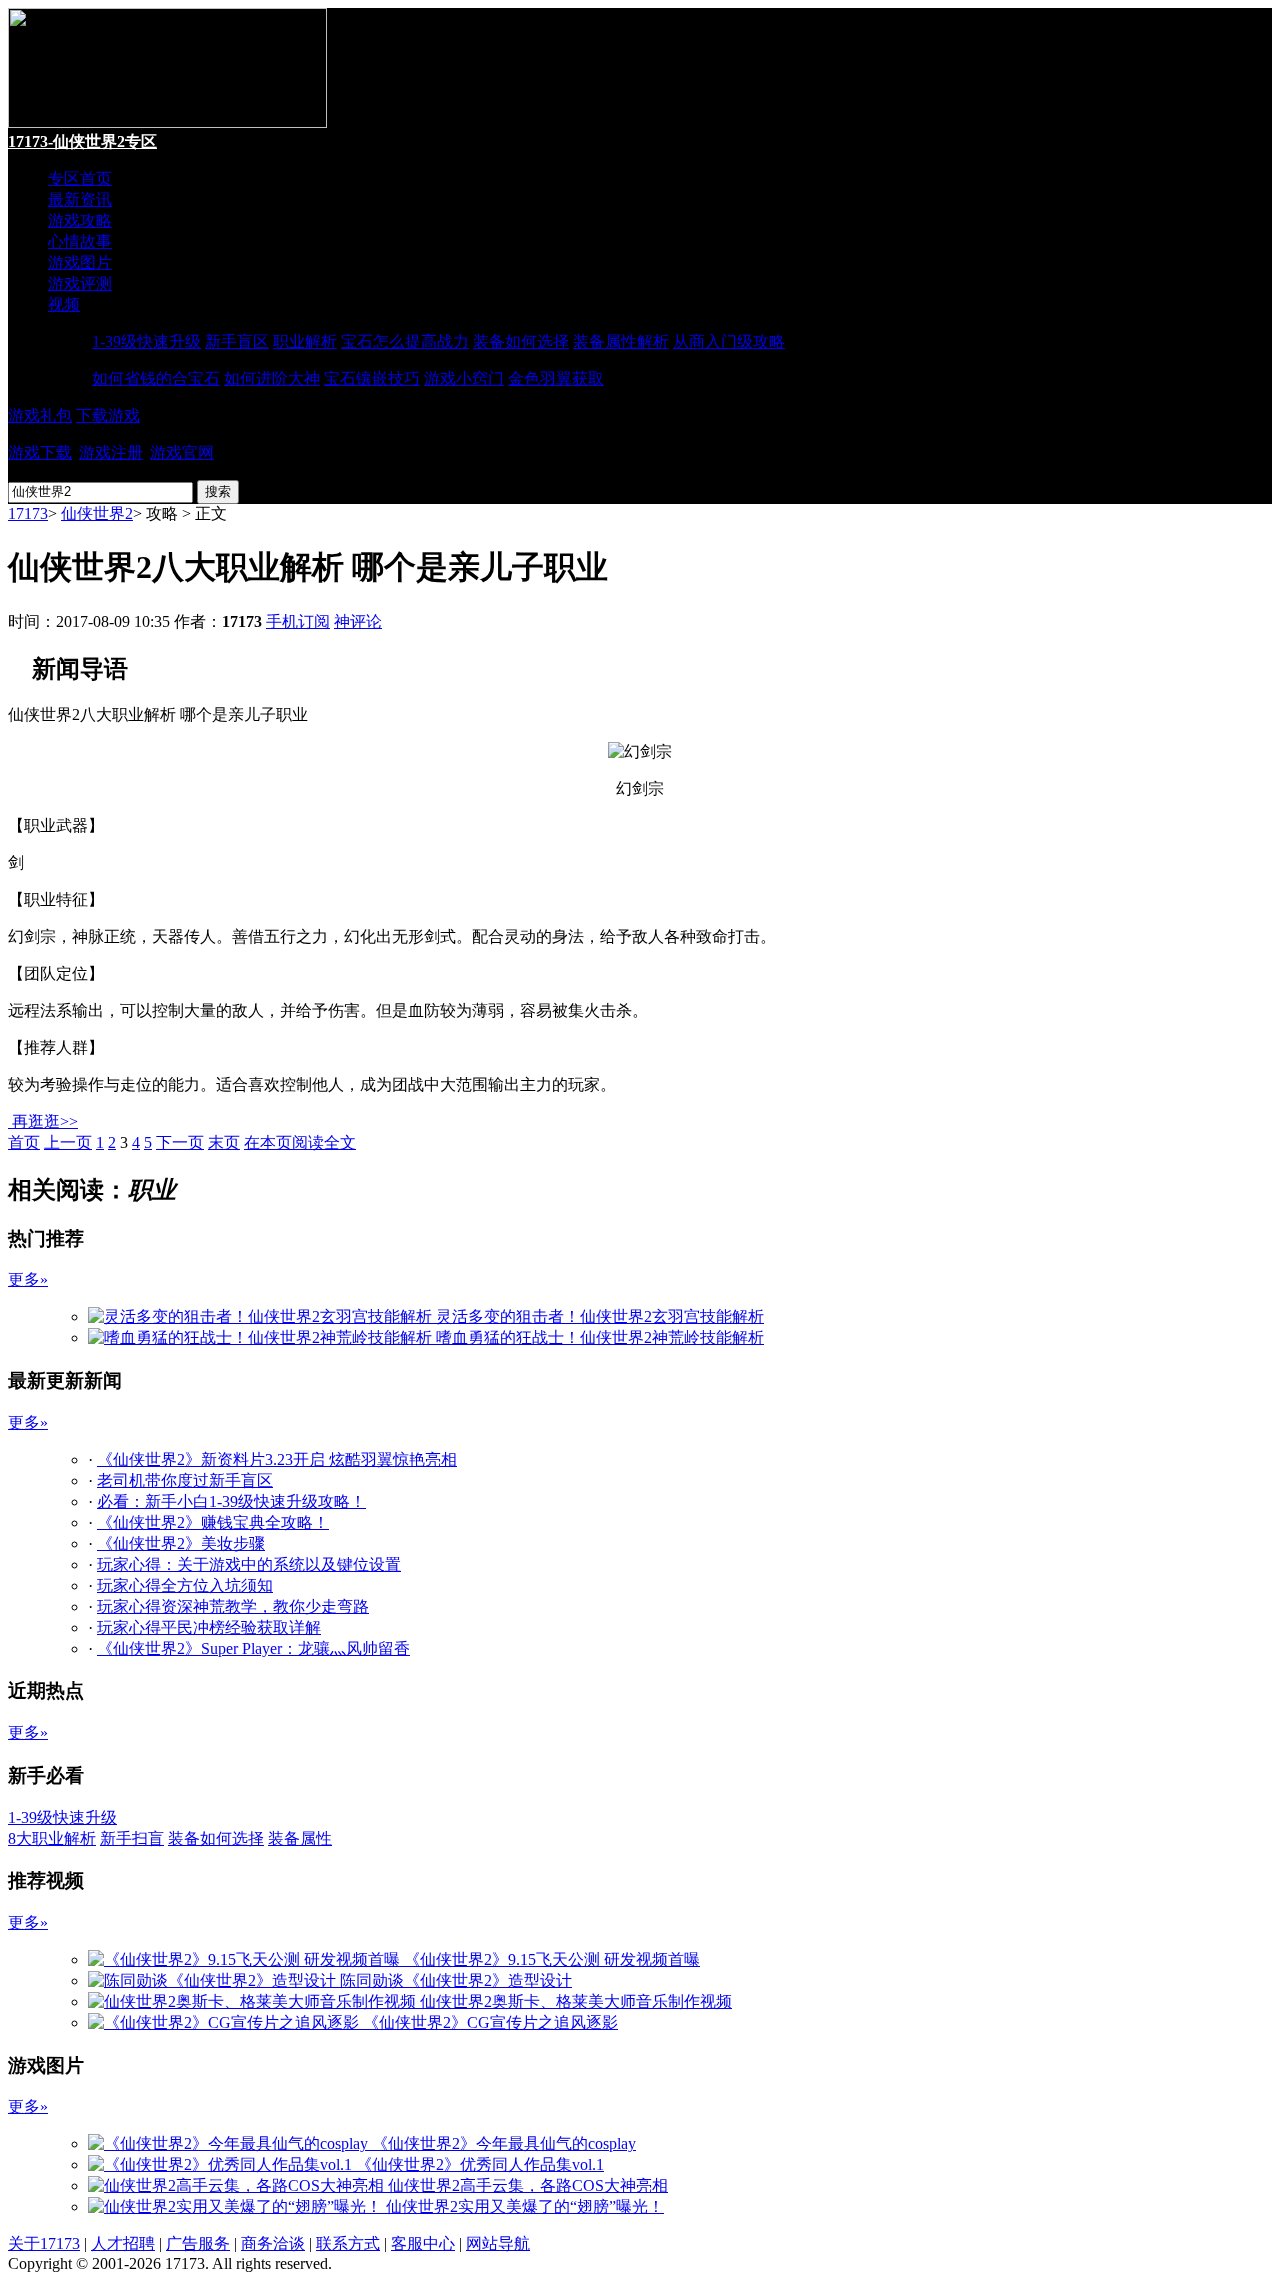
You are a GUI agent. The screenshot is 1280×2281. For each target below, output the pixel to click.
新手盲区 (237, 341)
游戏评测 (80, 283)
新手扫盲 (132, 1838)
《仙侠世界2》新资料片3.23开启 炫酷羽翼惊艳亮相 (277, 1459)
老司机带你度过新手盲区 (185, 1480)
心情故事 (80, 241)
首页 (24, 1142)
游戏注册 (111, 452)
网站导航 (498, 2243)
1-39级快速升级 (146, 341)
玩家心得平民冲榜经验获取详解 (209, 1627)
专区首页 (80, 178)
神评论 (358, 621)
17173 (28, 513)
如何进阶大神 (272, 378)
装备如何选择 (521, 341)
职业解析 (305, 341)
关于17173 (44, 2243)
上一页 (68, 1142)
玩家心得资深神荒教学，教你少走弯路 (233, 1606)
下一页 (180, 1142)
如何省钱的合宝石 (156, 378)
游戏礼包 (40, 415)
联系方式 (348, 2243)
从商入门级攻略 (729, 341)
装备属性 (300, 1838)
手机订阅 (298, 621)
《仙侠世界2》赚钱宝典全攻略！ (213, 1522)
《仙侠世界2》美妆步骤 (181, 1543)
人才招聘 (123, 2243)
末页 (224, 1142)
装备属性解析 (621, 341)
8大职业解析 (52, 1838)
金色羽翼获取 (556, 378)
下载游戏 (108, 415)
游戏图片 (80, 262)
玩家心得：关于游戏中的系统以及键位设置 (249, 1564)
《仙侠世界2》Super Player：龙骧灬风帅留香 (253, 1648)
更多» (28, 1279)
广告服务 (198, 2243)
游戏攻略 (80, 220)
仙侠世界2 (97, 513)
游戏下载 (40, 452)
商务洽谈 (273, 2243)
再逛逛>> (45, 1121)
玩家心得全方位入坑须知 (185, 1585)
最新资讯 (80, 199)
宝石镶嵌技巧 (372, 378)
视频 (64, 304)
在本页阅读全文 (300, 1142)
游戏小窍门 (464, 378)
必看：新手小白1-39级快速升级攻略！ (231, 1501)
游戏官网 (182, 452)
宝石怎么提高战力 (405, 341)
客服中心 (423, 2243)
